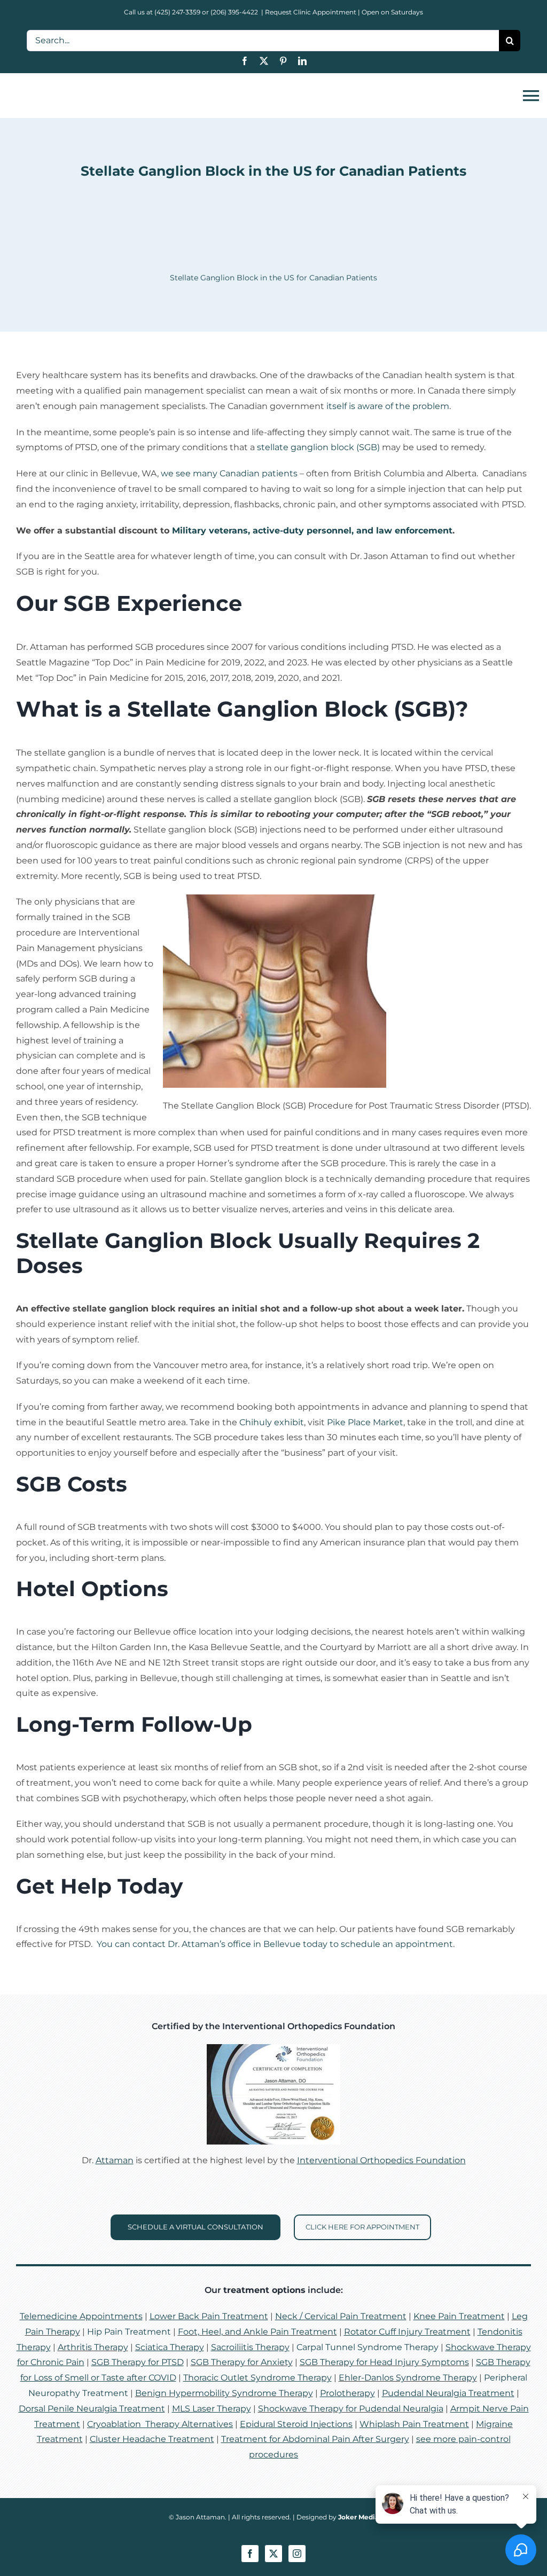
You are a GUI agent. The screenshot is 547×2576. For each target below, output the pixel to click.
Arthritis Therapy (93, 2347)
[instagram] (297, 2554)
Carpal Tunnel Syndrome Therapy (368, 2347)
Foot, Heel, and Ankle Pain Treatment (257, 2332)
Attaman (115, 2160)
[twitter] (264, 61)
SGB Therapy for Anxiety (242, 2362)
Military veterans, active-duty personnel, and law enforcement (312, 531)
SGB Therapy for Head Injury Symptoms (384, 2362)
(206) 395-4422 (235, 12)
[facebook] (245, 61)
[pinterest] (283, 61)
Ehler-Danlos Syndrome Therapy (408, 2378)
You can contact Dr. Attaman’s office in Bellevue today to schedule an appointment (275, 1944)
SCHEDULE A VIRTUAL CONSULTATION (196, 2227)
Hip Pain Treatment (129, 2332)
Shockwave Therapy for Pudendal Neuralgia (351, 2409)
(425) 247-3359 (177, 12)
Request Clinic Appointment (311, 12)
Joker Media (358, 2517)
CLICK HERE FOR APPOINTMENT (362, 2227)
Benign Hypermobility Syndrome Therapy (224, 2393)
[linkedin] (302, 61)
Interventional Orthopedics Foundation (381, 2160)
